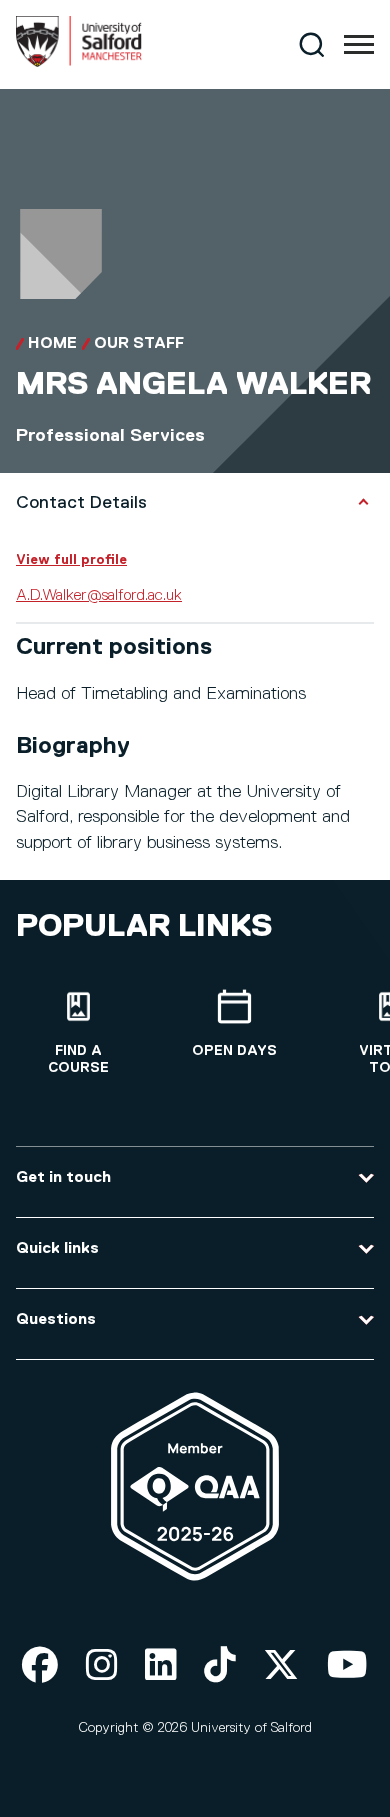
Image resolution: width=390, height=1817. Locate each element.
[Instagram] (102, 1666)
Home (52, 344)
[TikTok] (220, 1666)
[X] (281, 1666)
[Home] (79, 63)
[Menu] (359, 45)
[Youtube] (347, 1666)
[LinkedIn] (161, 1666)
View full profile (71, 560)
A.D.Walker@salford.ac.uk (99, 596)
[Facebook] (40, 1666)
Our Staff (139, 344)
